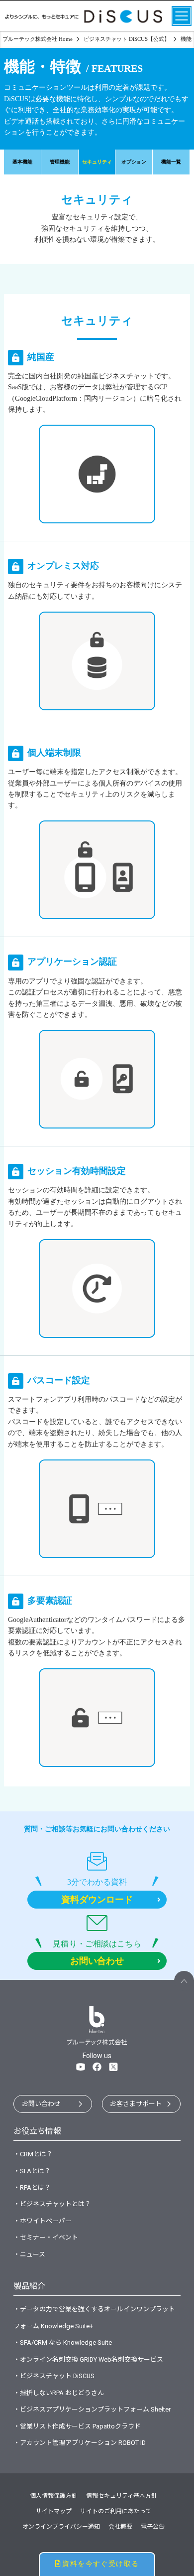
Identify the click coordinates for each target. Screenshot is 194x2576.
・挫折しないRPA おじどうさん (59, 2393)
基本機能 (22, 162)
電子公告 (153, 2527)
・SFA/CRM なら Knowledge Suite (63, 2342)
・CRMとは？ (33, 2154)
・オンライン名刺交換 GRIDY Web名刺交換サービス (88, 2359)
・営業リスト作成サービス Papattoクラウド (77, 2426)
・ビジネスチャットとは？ (52, 2204)
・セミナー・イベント (46, 2237)
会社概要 (120, 2527)
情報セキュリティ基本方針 (122, 2496)
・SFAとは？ (32, 2171)
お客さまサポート (136, 2104)
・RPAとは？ (32, 2187)
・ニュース (29, 2254)
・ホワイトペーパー (43, 2221)
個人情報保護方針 (54, 2496)
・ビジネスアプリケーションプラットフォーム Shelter (92, 2409)
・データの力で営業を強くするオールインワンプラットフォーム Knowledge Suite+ (94, 2317)
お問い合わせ (41, 2104)
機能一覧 (171, 162)
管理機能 (60, 162)
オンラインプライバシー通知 (61, 2527)
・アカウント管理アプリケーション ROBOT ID (80, 2443)
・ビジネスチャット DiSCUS (54, 2376)
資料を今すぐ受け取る (100, 2564)
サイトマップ (54, 2511)
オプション (134, 162)
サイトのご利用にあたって (116, 2511)
